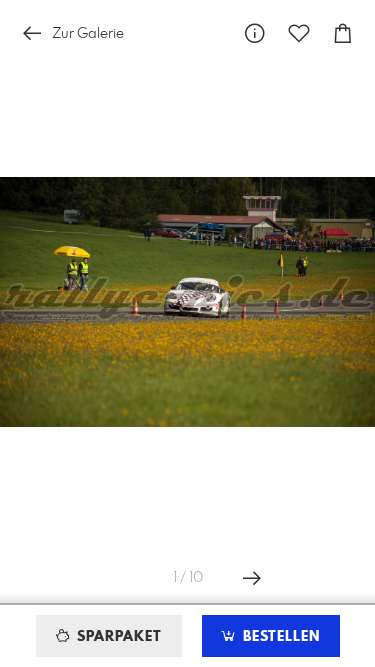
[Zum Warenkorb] (343, 33)
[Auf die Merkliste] (299, 33)
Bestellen (279, 637)
